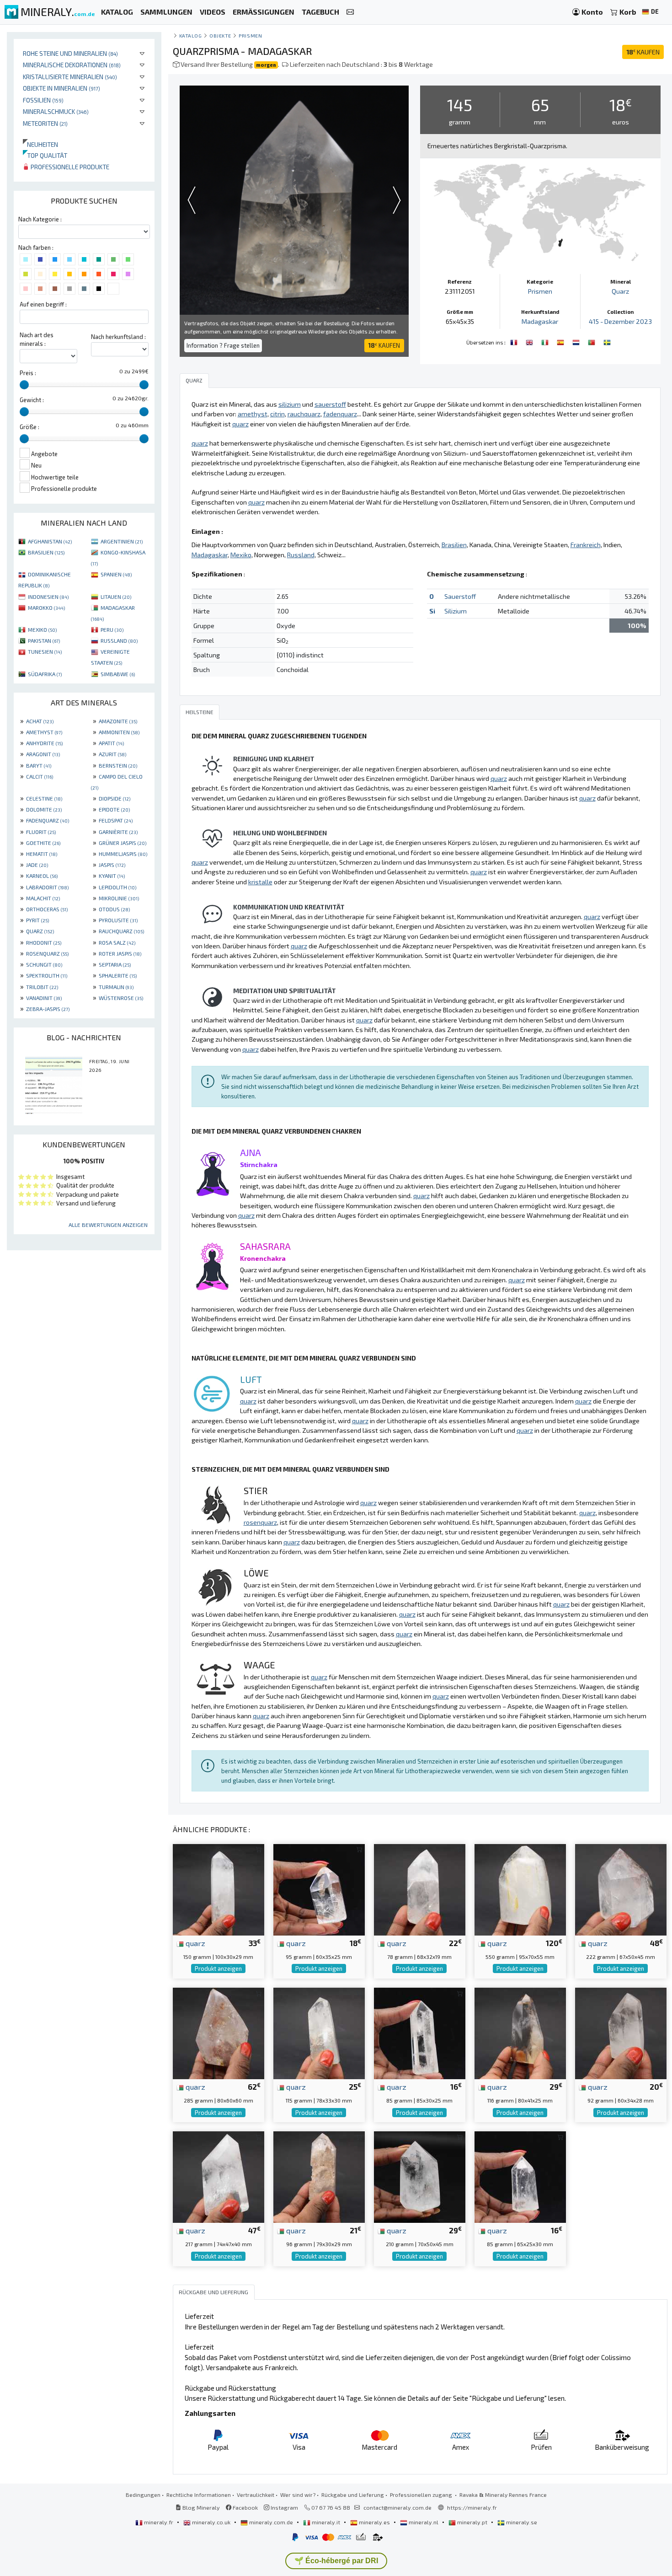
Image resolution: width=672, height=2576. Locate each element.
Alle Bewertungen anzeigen (108, 1225)
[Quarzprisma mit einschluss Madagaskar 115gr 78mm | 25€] (319, 2032)
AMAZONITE (118, 721)
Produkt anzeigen (218, 1968)
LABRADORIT (47, 887)
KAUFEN (643, 52)
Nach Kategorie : (40, 219)
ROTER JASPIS (120, 953)
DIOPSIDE (115, 798)
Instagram (284, 2507)
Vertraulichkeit (256, 2495)
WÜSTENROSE (121, 998)
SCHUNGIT (44, 964)
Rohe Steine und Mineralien (70, 53)
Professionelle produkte (69, 167)
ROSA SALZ (117, 942)
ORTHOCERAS (47, 909)
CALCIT (40, 776)
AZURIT (112, 754)
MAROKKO (46, 608)
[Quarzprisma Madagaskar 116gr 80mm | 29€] (520, 2032)
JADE (37, 865)
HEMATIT (42, 854)
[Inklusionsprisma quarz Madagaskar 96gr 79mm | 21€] (319, 2176)
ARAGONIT (43, 754)
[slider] (24, 385)
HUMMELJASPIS (123, 854)
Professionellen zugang (422, 2495)
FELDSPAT (116, 820)
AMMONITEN (119, 732)
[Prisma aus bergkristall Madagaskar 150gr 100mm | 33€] (219, 1889)
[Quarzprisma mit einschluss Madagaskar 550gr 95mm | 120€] (520, 1889)
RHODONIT (44, 942)
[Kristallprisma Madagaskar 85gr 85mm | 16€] (420, 2032)
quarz (195, 1943)
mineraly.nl (424, 2522)
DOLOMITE (44, 809)
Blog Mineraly (200, 2507)
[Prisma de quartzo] (592, 341)
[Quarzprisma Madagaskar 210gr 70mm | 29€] (420, 2176)
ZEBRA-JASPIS (48, 1009)
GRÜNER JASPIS (123, 843)
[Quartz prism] (530, 341)
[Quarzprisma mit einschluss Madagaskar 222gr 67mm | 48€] (621, 1889)
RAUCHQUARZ (121, 931)
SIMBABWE (118, 674)
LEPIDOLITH (117, 887)
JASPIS (112, 865)
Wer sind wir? (298, 2495)
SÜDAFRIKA (45, 674)
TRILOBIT (42, 987)
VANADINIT (44, 998)
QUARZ (40, 931)
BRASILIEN (46, 552)
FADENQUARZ (48, 820)
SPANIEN (116, 574)
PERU (112, 629)
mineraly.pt (472, 2522)
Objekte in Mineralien (61, 88)
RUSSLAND (119, 640)
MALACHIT (43, 898)
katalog (191, 35)
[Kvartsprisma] (607, 341)
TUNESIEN (45, 651)
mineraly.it (326, 2522)
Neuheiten (40, 144)
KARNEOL (42, 876)
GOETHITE (43, 843)
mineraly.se (521, 2522)
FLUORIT (41, 832)
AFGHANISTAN (50, 541)
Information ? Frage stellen (223, 345)
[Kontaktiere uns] (350, 12)
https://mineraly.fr (472, 2507)
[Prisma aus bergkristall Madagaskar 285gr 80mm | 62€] (219, 2032)
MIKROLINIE (119, 898)
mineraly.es (374, 2522)
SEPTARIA (115, 964)
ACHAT (40, 721)
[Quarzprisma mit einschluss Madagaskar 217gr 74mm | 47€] (219, 2176)
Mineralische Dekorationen (72, 65)
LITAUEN (116, 597)
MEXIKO (42, 629)
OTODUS (114, 909)
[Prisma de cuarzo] (561, 341)
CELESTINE (44, 798)
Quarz (620, 291)
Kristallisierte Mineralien (70, 77)
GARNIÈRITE (118, 832)
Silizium (456, 611)
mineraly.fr (159, 2522)
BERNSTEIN (118, 765)
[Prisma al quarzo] (546, 341)
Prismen (250, 35)
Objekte (220, 35)
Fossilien (43, 100)
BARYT (39, 765)
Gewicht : (32, 400)
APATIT (111, 743)
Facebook (245, 2507)
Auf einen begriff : (43, 304)
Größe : (29, 427)
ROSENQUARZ (47, 953)
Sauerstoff (460, 596)
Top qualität (45, 155)
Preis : (28, 373)
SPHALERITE (118, 975)
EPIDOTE (114, 809)
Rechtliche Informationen (199, 2495)
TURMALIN (116, 987)
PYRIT (37, 920)
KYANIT (112, 876)
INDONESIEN (48, 597)
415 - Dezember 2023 (620, 321)
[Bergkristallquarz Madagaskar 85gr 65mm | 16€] (520, 2176)
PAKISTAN (44, 640)
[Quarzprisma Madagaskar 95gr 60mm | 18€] (319, 1889)
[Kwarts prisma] (577, 341)
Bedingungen (143, 2495)
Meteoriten (45, 123)
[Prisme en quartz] (515, 341)
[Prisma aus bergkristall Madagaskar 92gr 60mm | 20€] (621, 2032)
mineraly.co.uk (211, 2522)
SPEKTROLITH (47, 975)
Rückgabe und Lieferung (353, 2495)
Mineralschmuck (56, 111)
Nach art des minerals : (37, 339)
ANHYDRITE (44, 743)
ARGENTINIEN (122, 541)
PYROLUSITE (118, 920)
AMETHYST (44, 732)
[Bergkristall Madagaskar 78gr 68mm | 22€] (420, 1889)
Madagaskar (540, 321)
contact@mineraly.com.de (397, 2507)
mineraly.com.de (271, 2522)
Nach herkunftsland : (118, 337)
